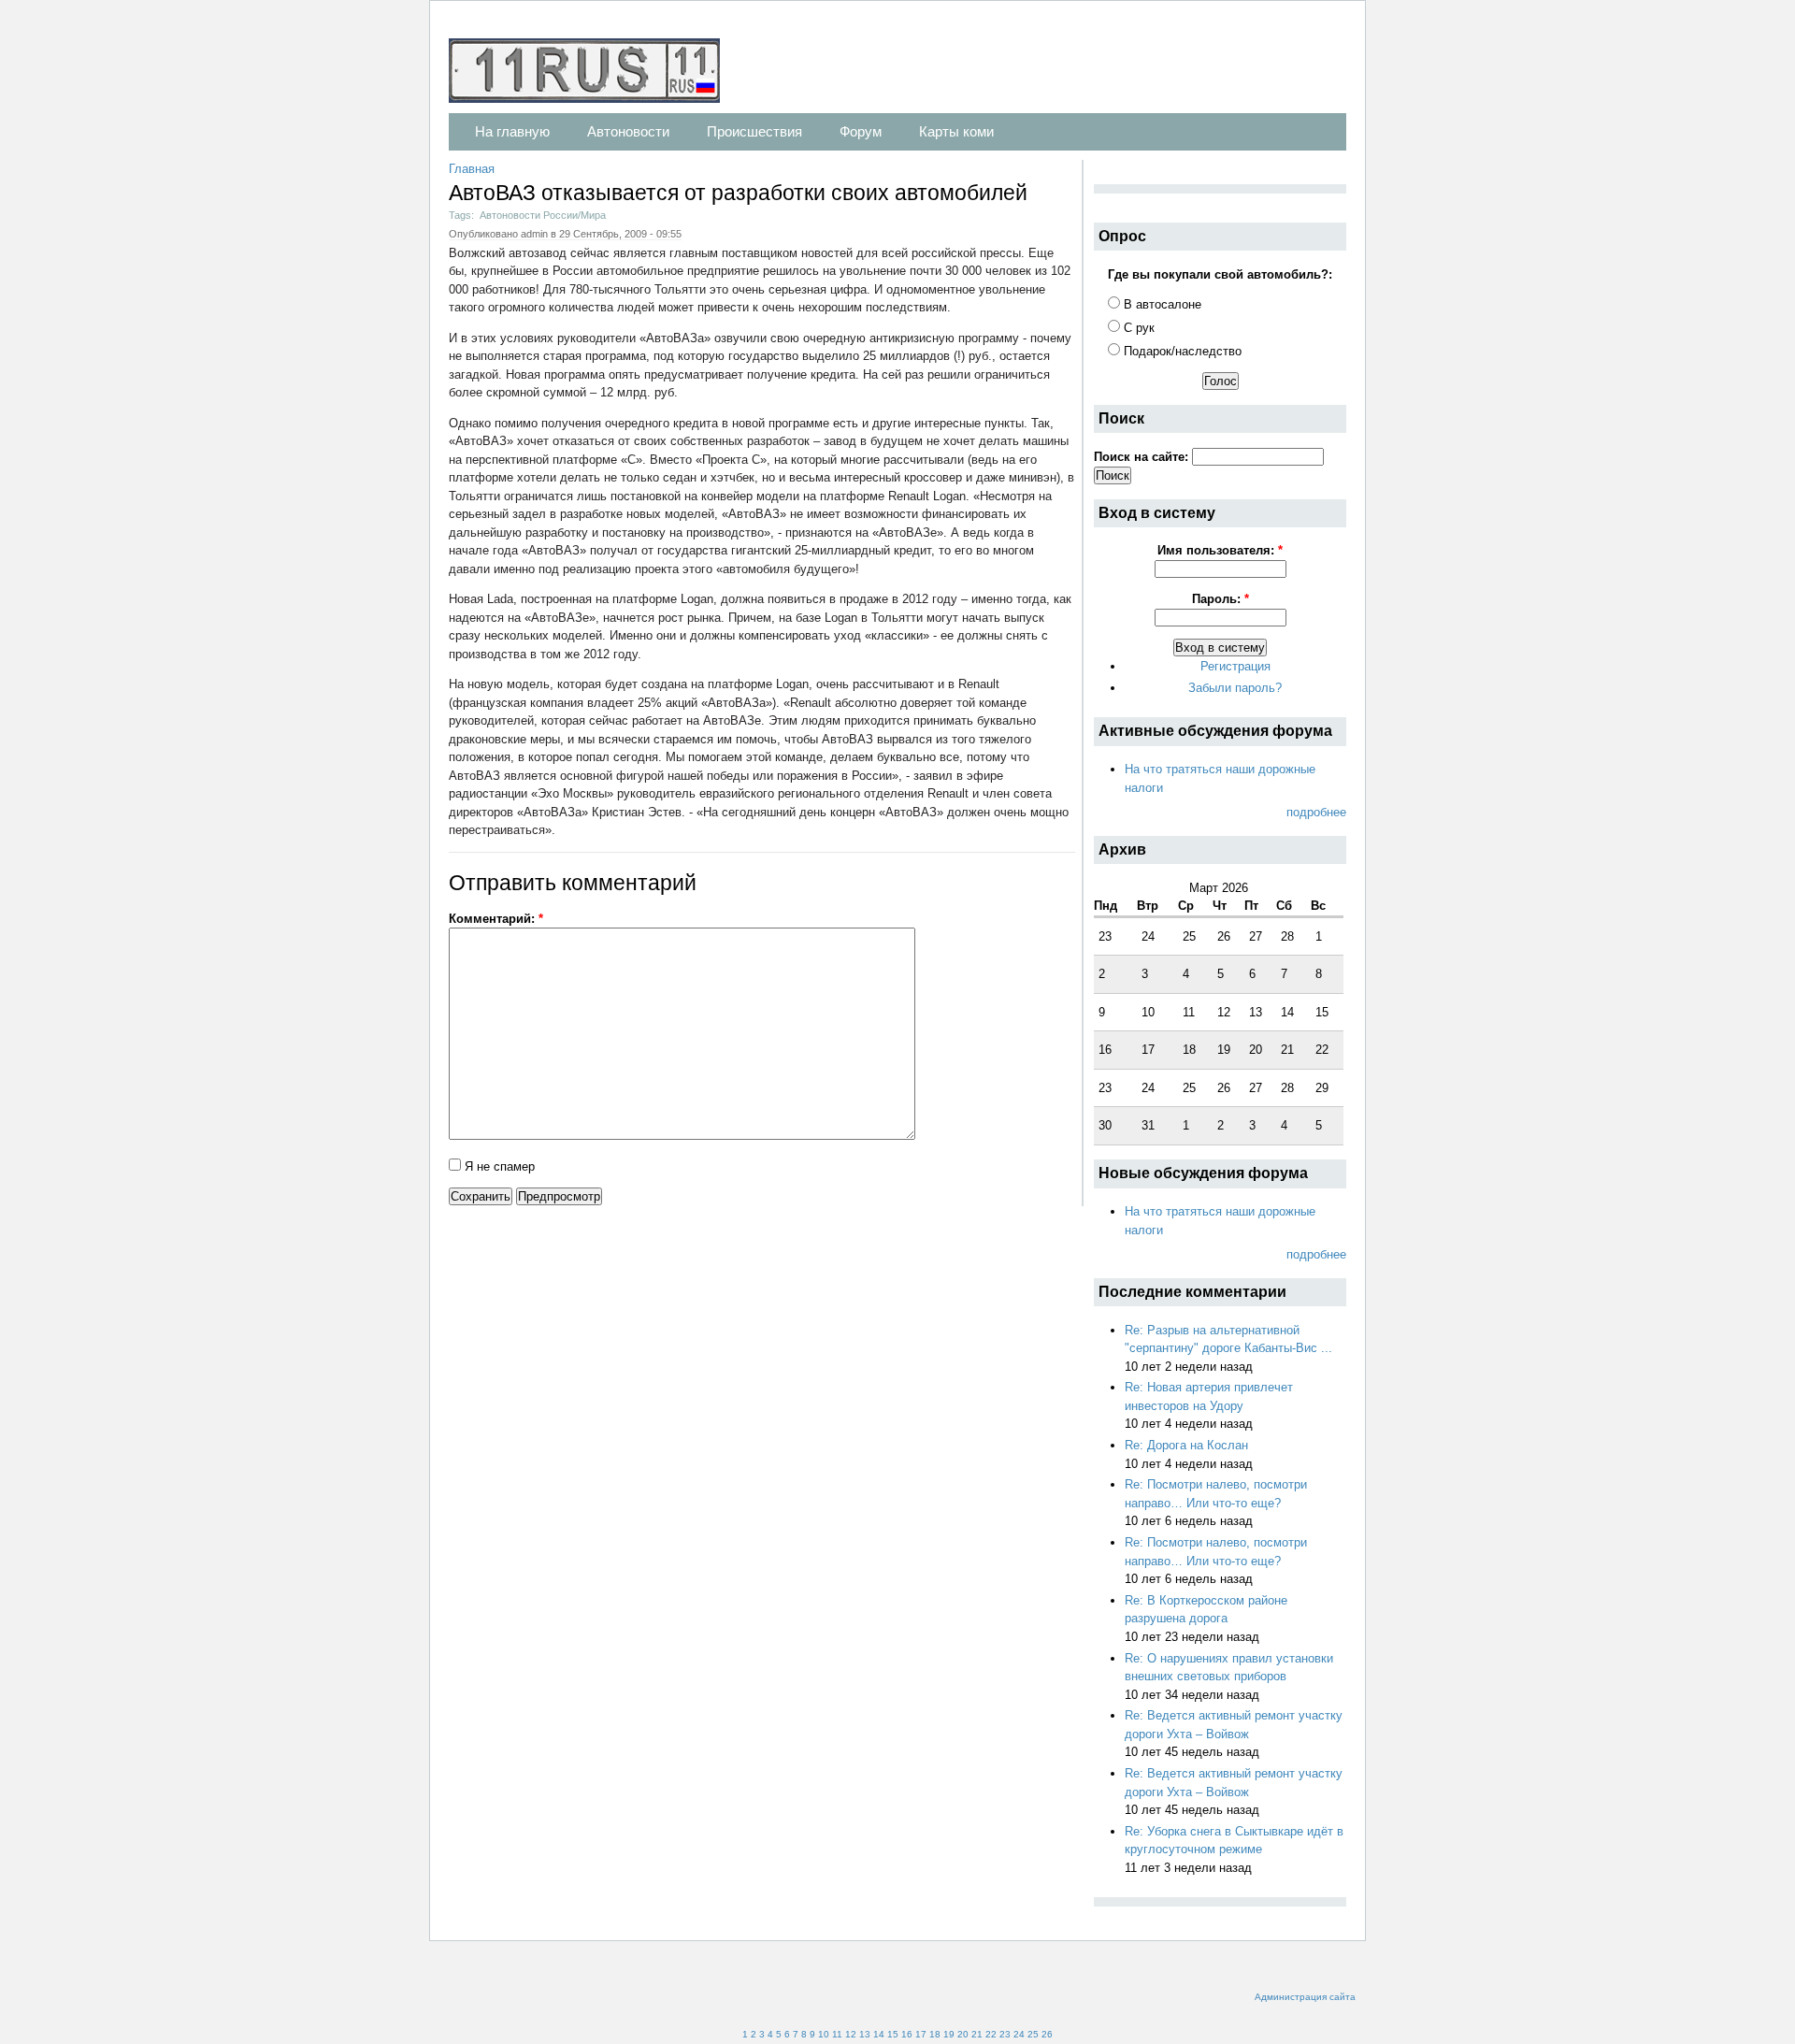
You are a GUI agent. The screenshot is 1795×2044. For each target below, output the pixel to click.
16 (907, 2034)
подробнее (1316, 812)
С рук (1137, 328)
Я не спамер (498, 1166)
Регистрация (1235, 666)
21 (977, 2034)
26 (1047, 2034)
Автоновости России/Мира (543, 215)
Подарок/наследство (1181, 351)
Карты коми (956, 131)
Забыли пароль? (1235, 688)
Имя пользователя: (1220, 550)
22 (991, 2034)
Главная (472, 169)
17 (921, 2034)
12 (851, 2034)
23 (1005, 2034)
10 (824, 2034)
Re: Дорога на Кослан (1186, 1445)
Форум (861, 131)
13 (865, 2034)
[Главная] (594, 73)
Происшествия (754, 131)
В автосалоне (1161, 304)
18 (935, 2034)
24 (1019, 2034)
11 (837, 2034)
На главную (512, 131)
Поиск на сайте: (1143, 457)
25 (1033, 2034)
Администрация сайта (1305, 1997)
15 (893, 2034)
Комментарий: (496, 919)
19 (949, 2034)
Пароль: (1221, 599)
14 (879, 2034)
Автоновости (628, 131)
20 (963, 2034)
